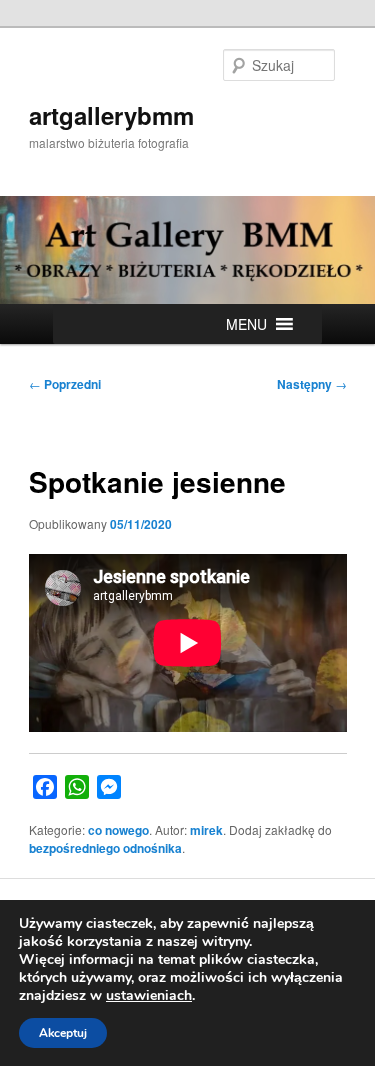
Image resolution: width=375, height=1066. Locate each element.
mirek (206, 830)
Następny (312, 384)
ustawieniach (149, 996)
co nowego (118, 830)
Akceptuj (63, 1033)
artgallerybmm (111, 115)
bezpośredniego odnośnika (105, 848)
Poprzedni (65, 384)
